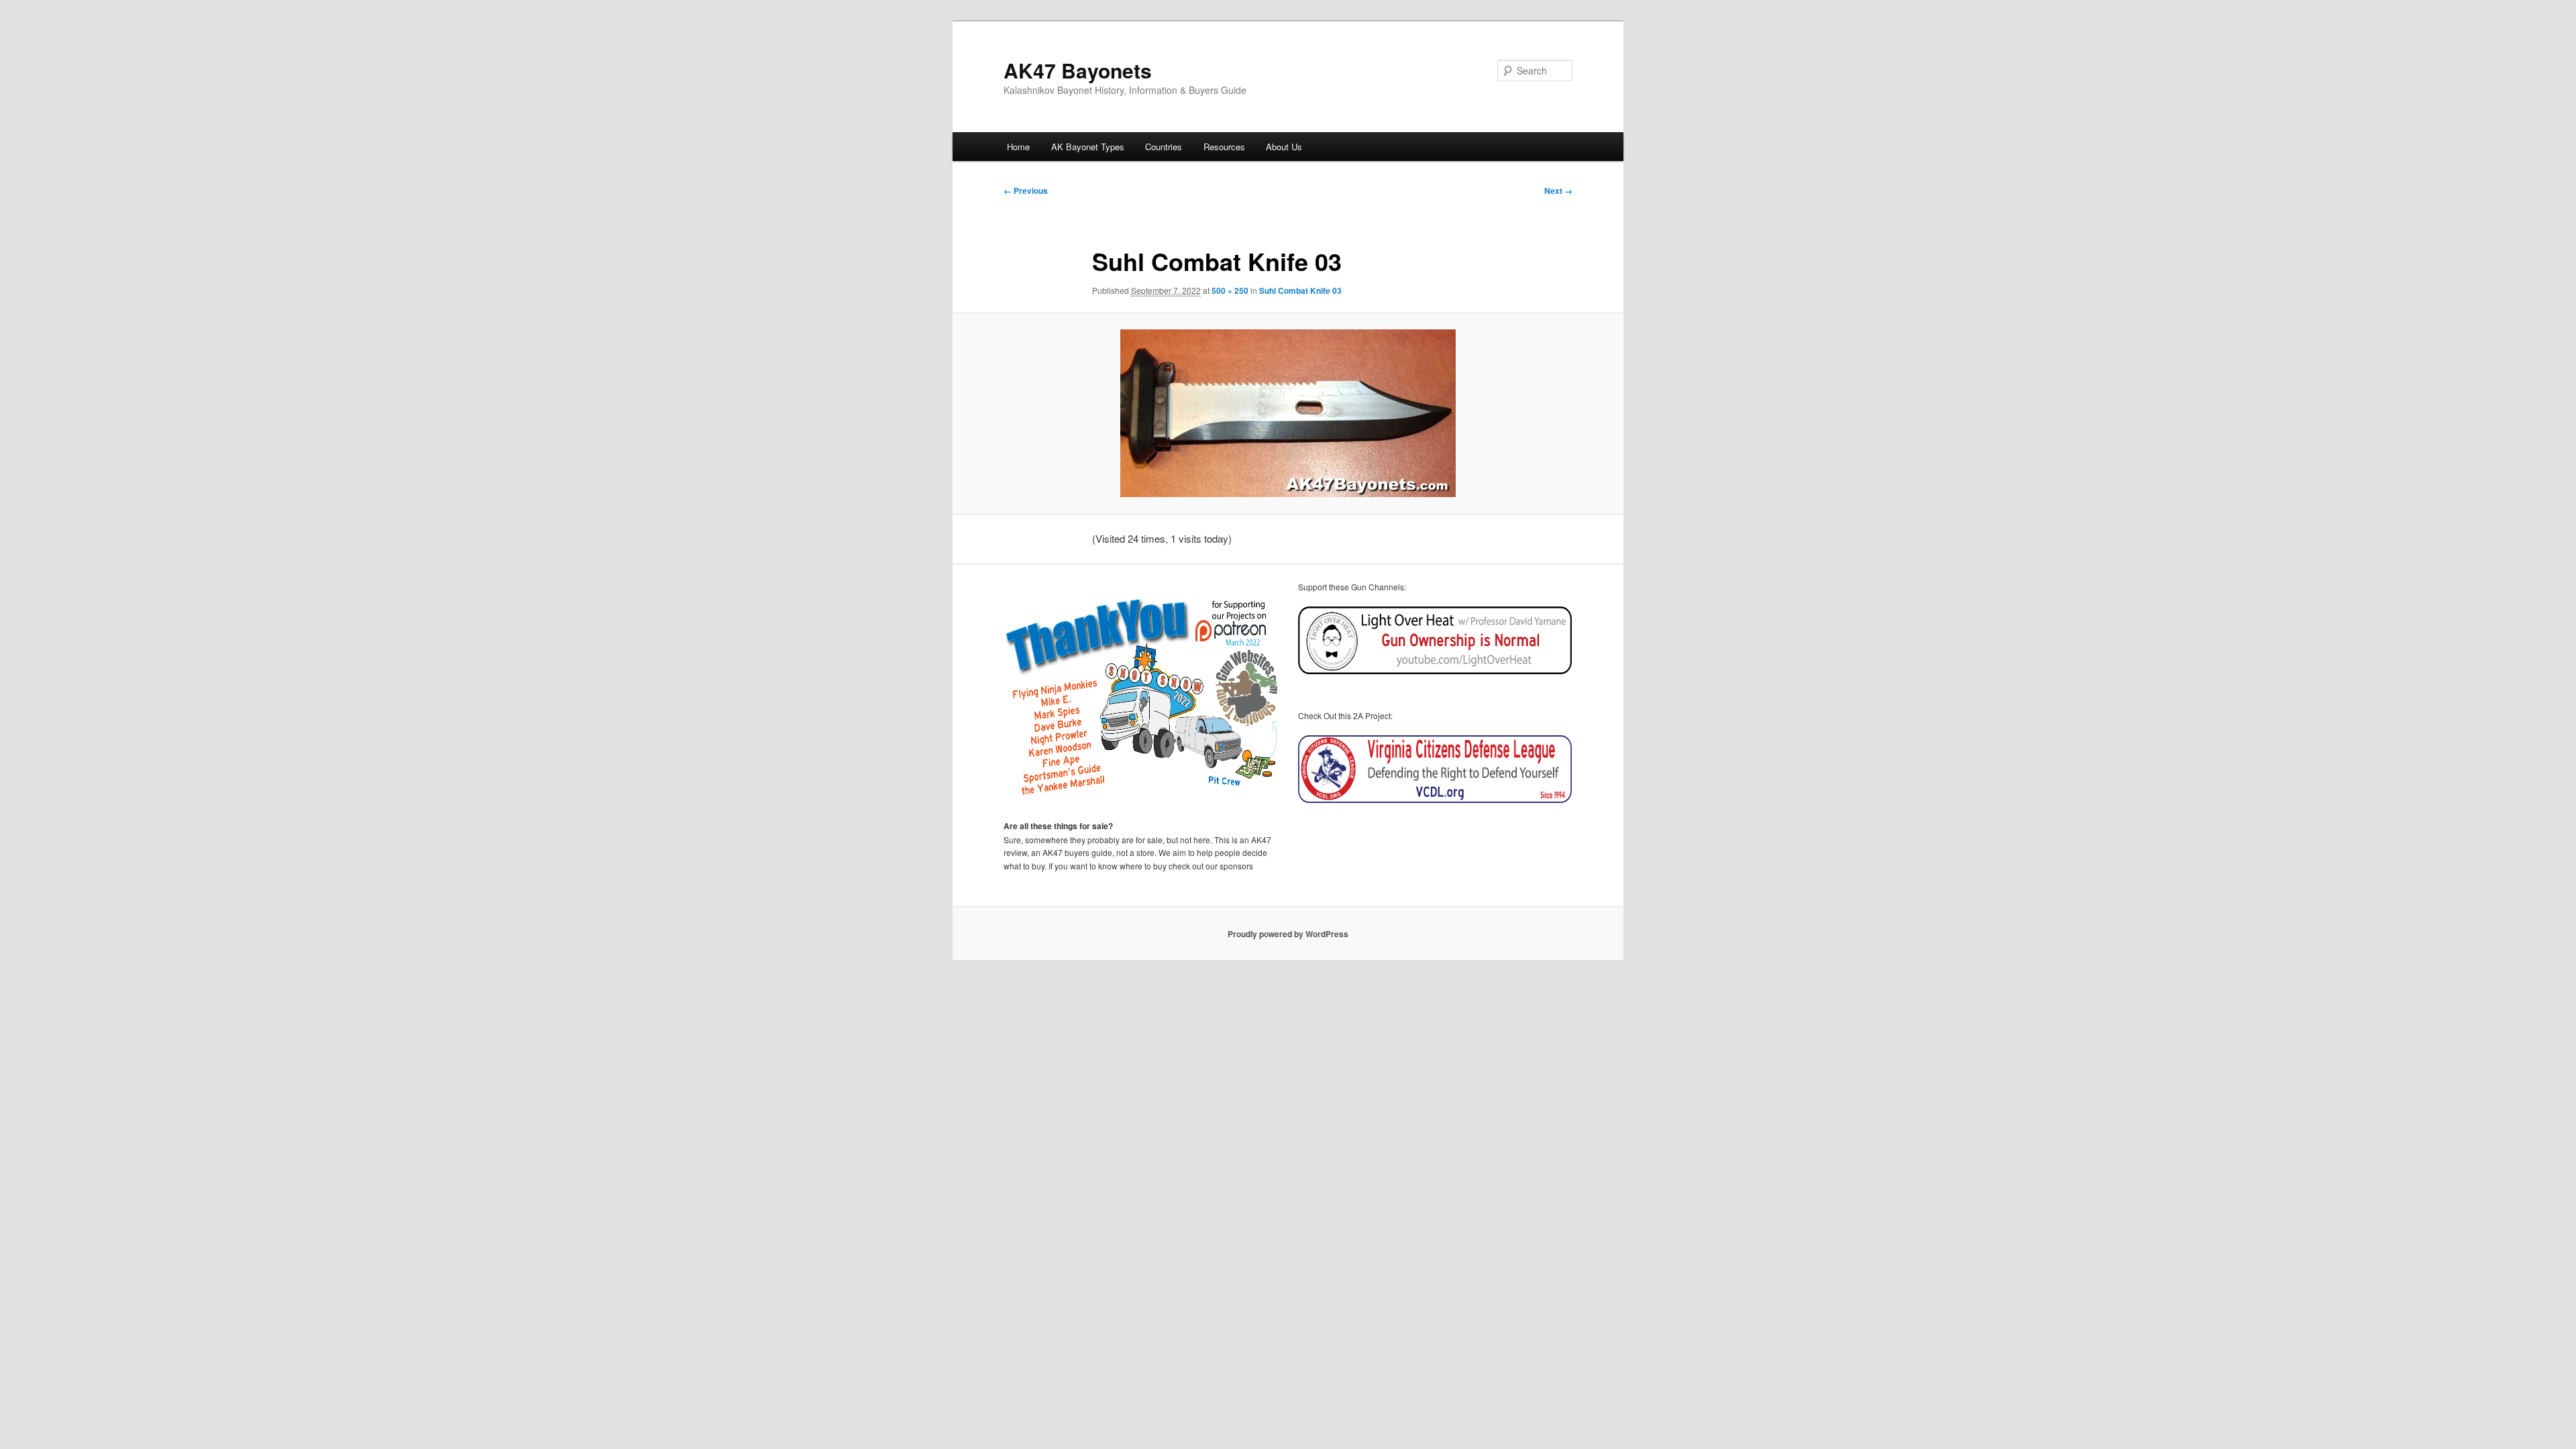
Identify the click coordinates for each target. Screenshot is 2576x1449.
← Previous (1026, 191)
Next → (1558, 191)
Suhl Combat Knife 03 (1300, 290)
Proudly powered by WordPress (1288, 934)
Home (1018, 147)
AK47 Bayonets (1078, 70)
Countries (1164, 147)
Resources (1224, 147)
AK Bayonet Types (1088, 147)
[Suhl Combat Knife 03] (1288, 413)
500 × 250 (1230, 290)
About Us (1284, 147)
